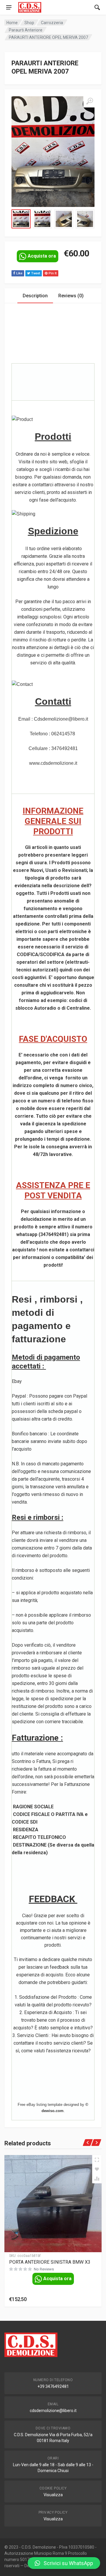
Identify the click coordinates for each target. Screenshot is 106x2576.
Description (35, 296)
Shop (29, 23)
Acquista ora (42, 256)
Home (12, 23)
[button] (64, 2563)
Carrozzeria (52, 23)
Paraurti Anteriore (26, 30)
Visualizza (53, 2495)
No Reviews (44, 2269)
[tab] (35, 296)
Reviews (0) (71, 296)
